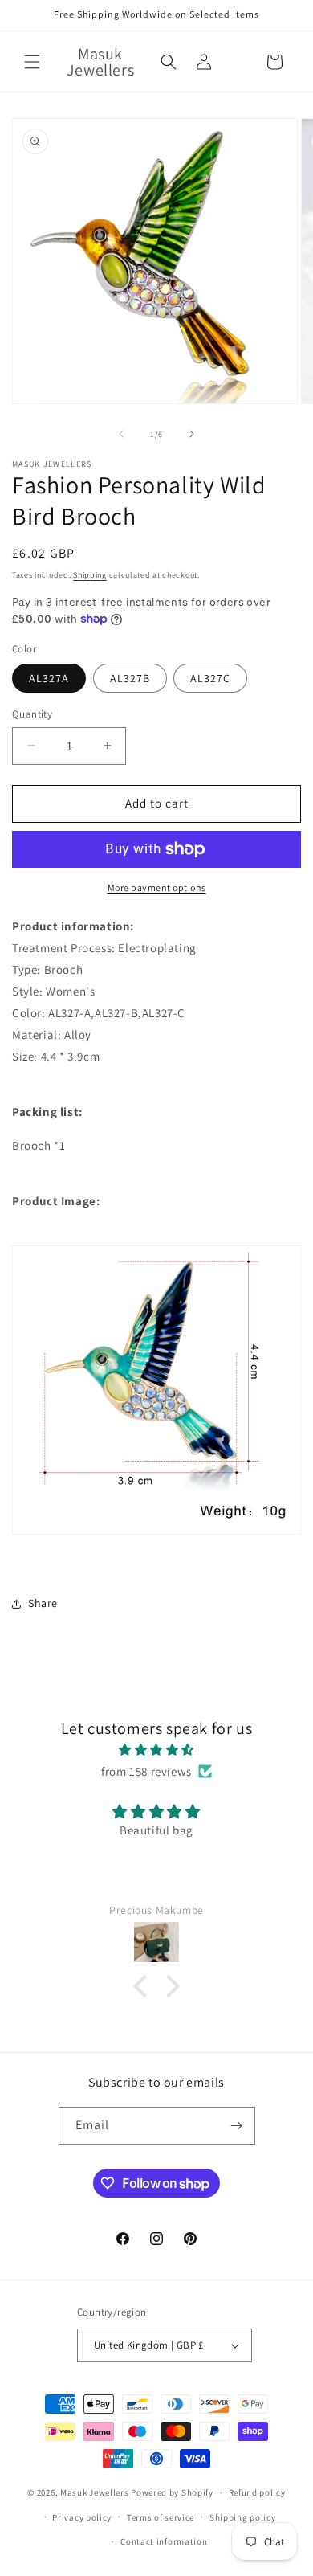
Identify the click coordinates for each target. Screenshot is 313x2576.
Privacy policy (82, 2517)
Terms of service (161, 2517)
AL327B (130, 678)
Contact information (164, 2541)
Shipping (90, 575)
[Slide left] (121, 434)
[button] (32, 62)
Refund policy (257, 2492)
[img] (156, 1750)
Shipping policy (243, 2517)
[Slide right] (192, 434)
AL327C (210, 678)
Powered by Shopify (172, 2492)
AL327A (49, 678)
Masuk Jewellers (95, 2492)
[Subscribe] (237, 2126)
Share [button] (43, 1603)
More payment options (157, 887)
